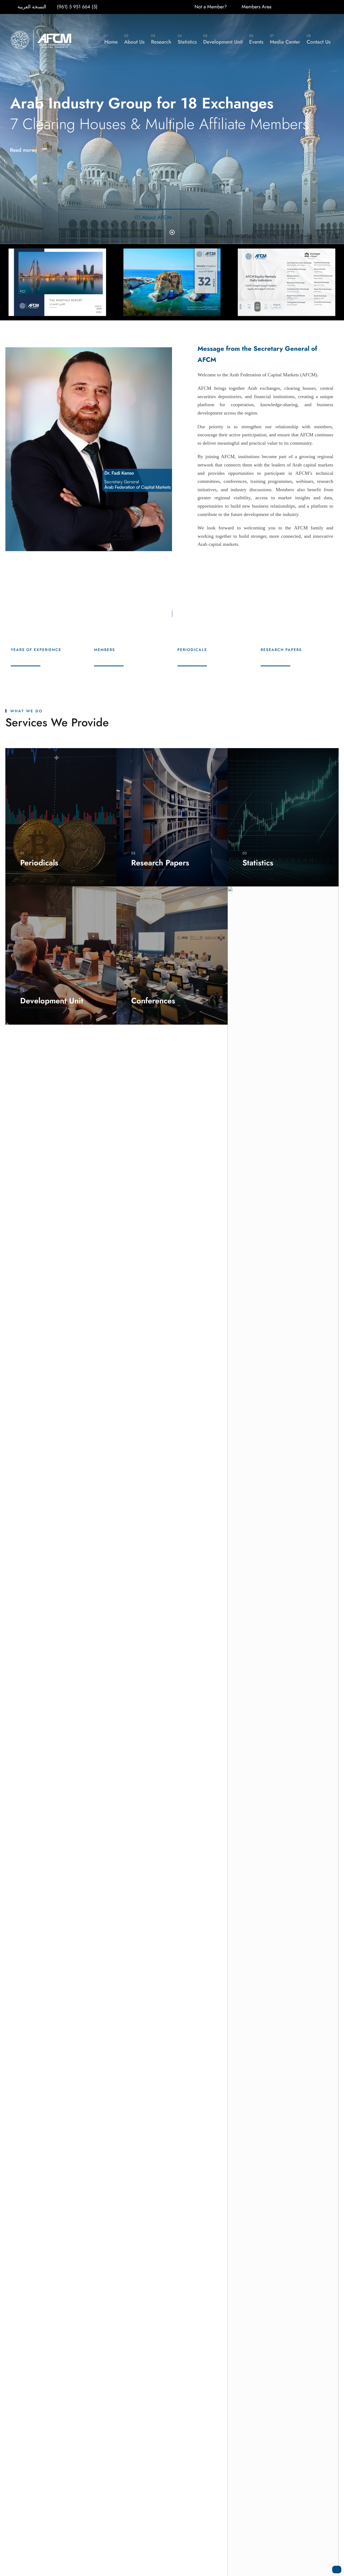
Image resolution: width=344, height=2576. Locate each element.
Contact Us (319, 39)
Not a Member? (211, 7)
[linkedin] (284, 7)
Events (256, 39)
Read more (23, 150)
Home (111, 39)
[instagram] (308, 7)
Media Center (285, 39)
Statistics (187, 39)
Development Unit (223, 39)
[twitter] (320, 7)
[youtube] (331, 7)
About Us (134, 39)
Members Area (257, 7)
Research (161, 39)
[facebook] (296, 7)
